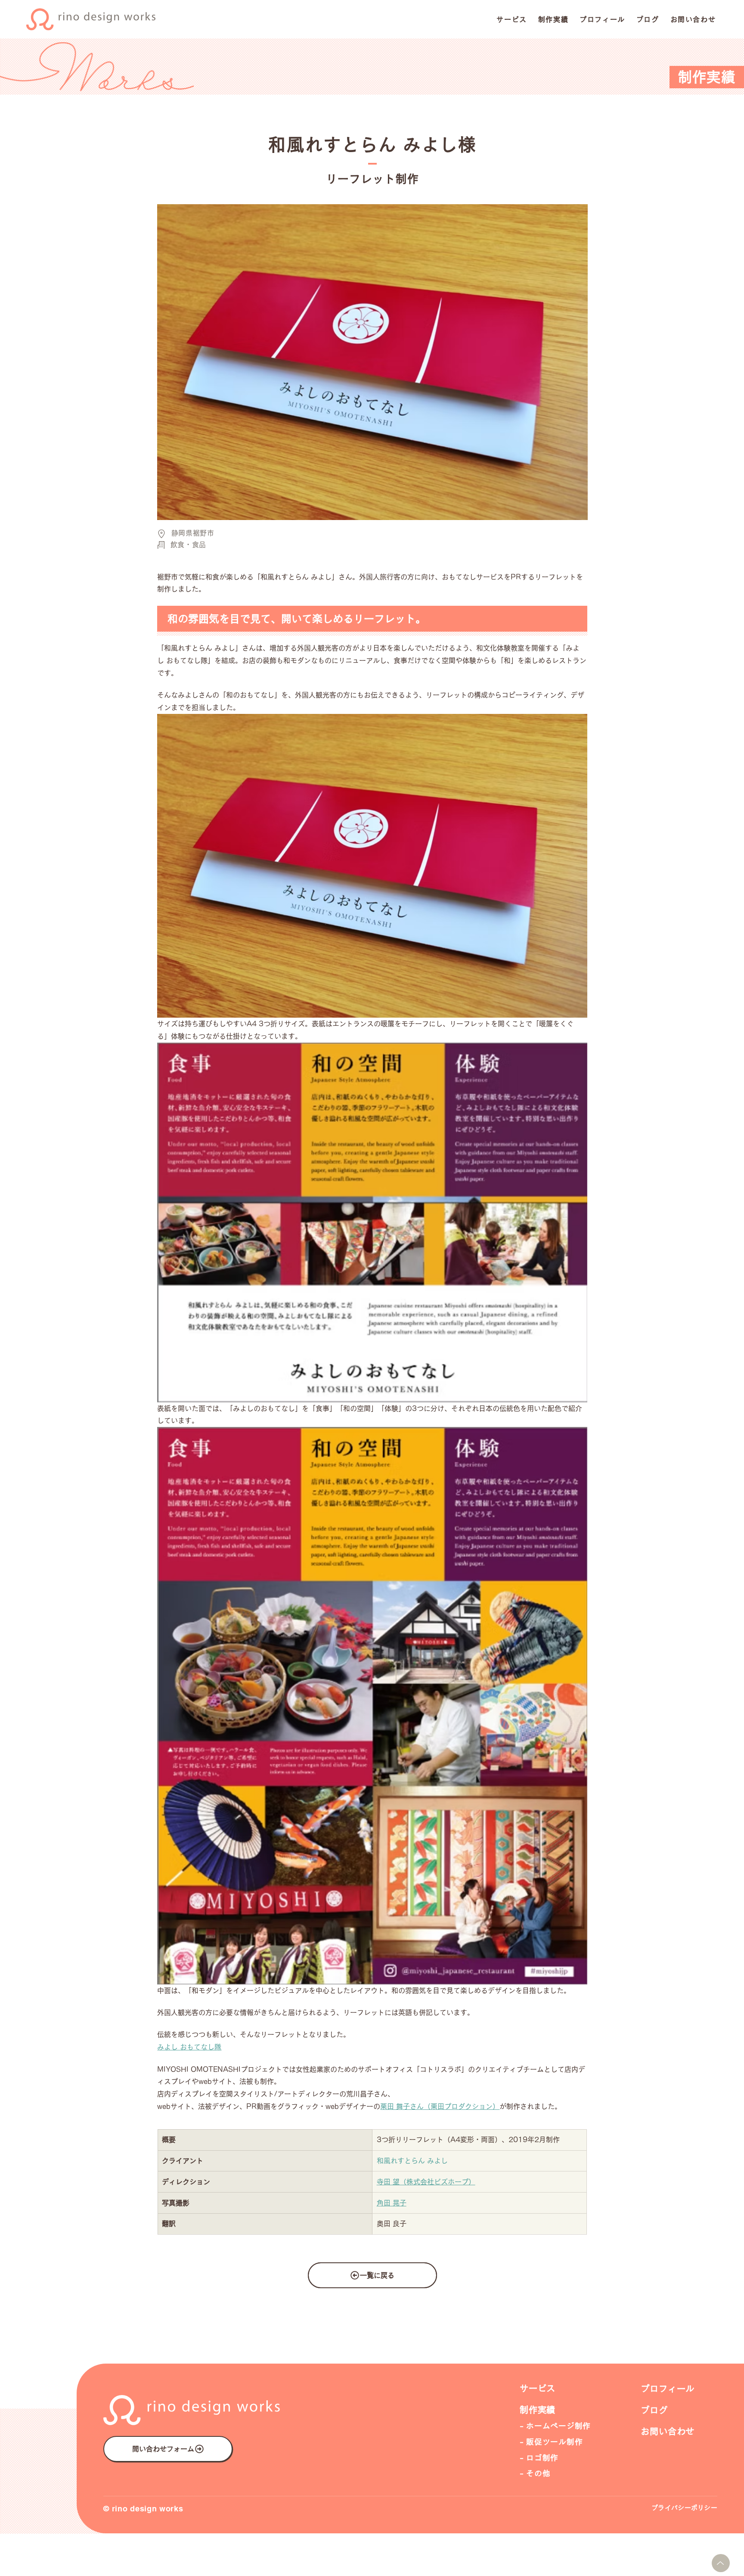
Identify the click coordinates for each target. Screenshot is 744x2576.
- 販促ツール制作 (551, 2442)
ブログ (654, 2410)
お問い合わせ (668, 2431)
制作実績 (538, 2410)
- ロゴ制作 (539, 2458)
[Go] (721, 2563)
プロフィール (668, 2389)
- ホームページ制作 (555, 2426)
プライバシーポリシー (684, 2508)
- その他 (535, 2473)
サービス (538, 2388)
